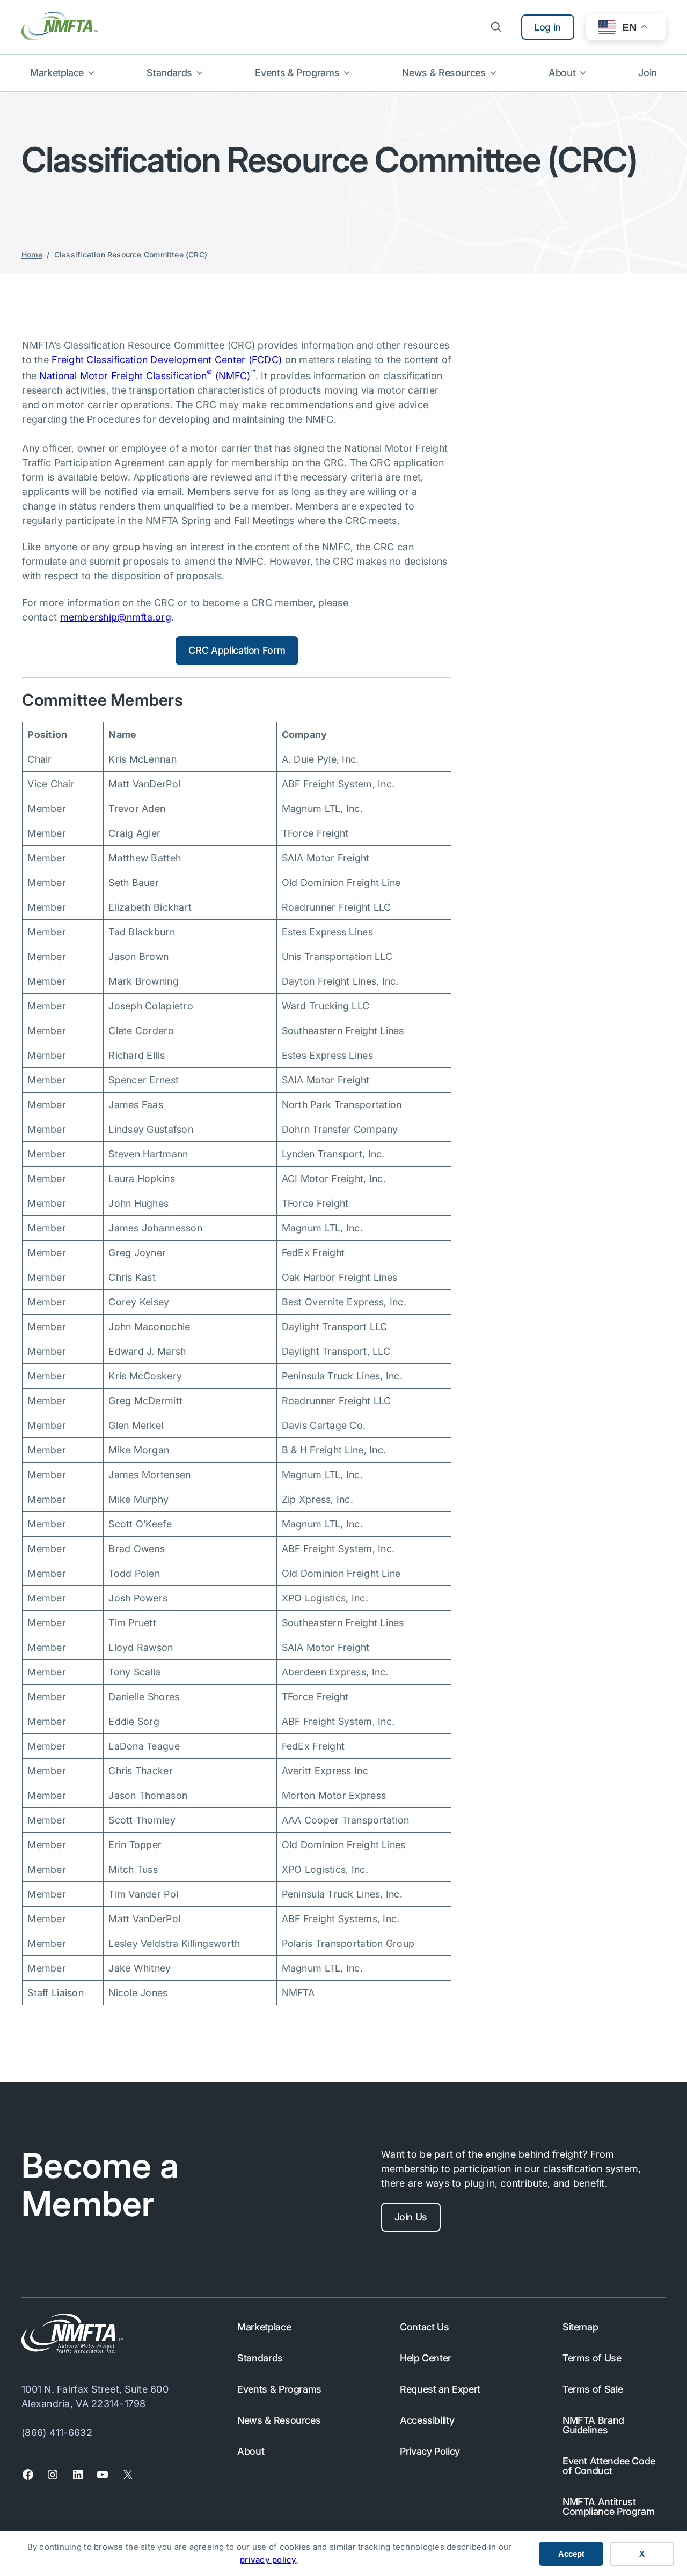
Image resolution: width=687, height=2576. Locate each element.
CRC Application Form (237, 650)
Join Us (411, 2217)
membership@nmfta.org (116, 617)
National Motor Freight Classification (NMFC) (147, 376)
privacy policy (268, 2560)
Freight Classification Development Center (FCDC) (167, 360)
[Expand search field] (496, 27)
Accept (571, 2554)
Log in (547, 27)
